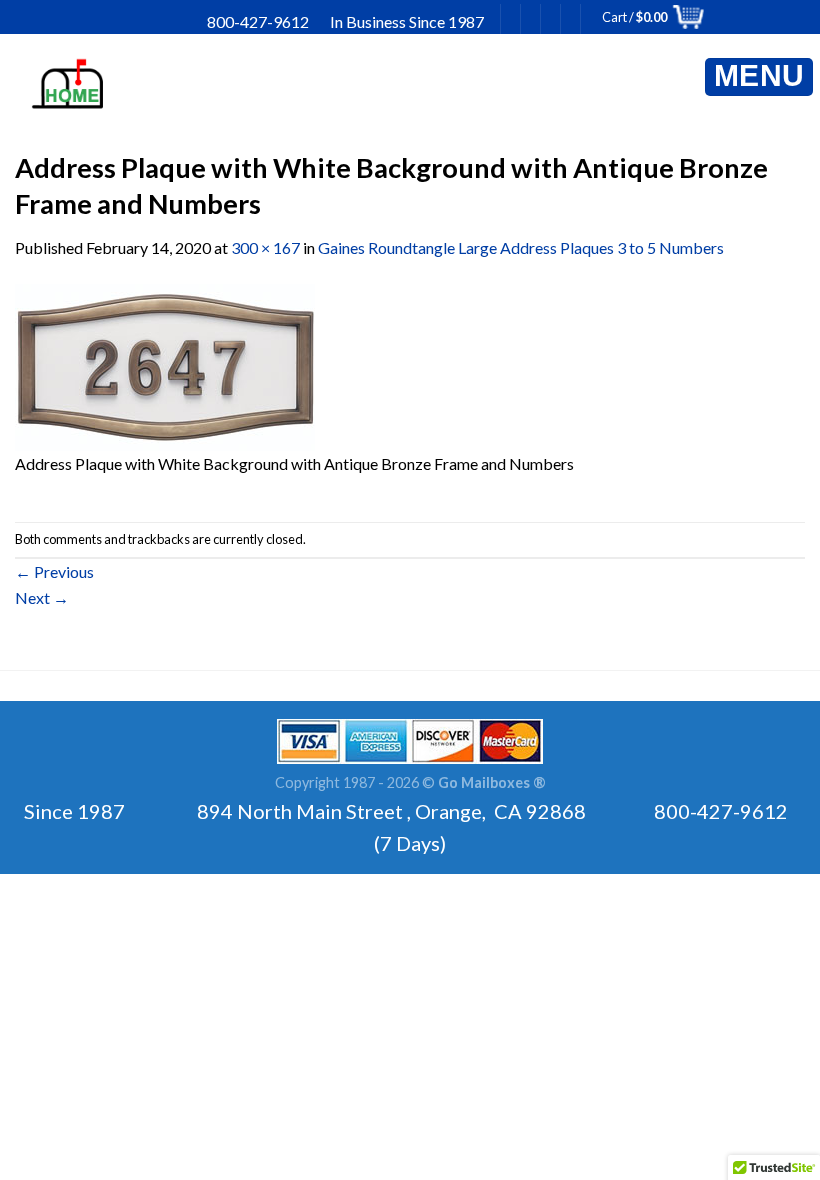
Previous (54, 571)
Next (42, 597)
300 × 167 (265, 247)
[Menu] (759, 77)
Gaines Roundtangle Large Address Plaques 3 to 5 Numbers (521, 247)
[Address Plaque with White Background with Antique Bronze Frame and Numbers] (165, 365)
